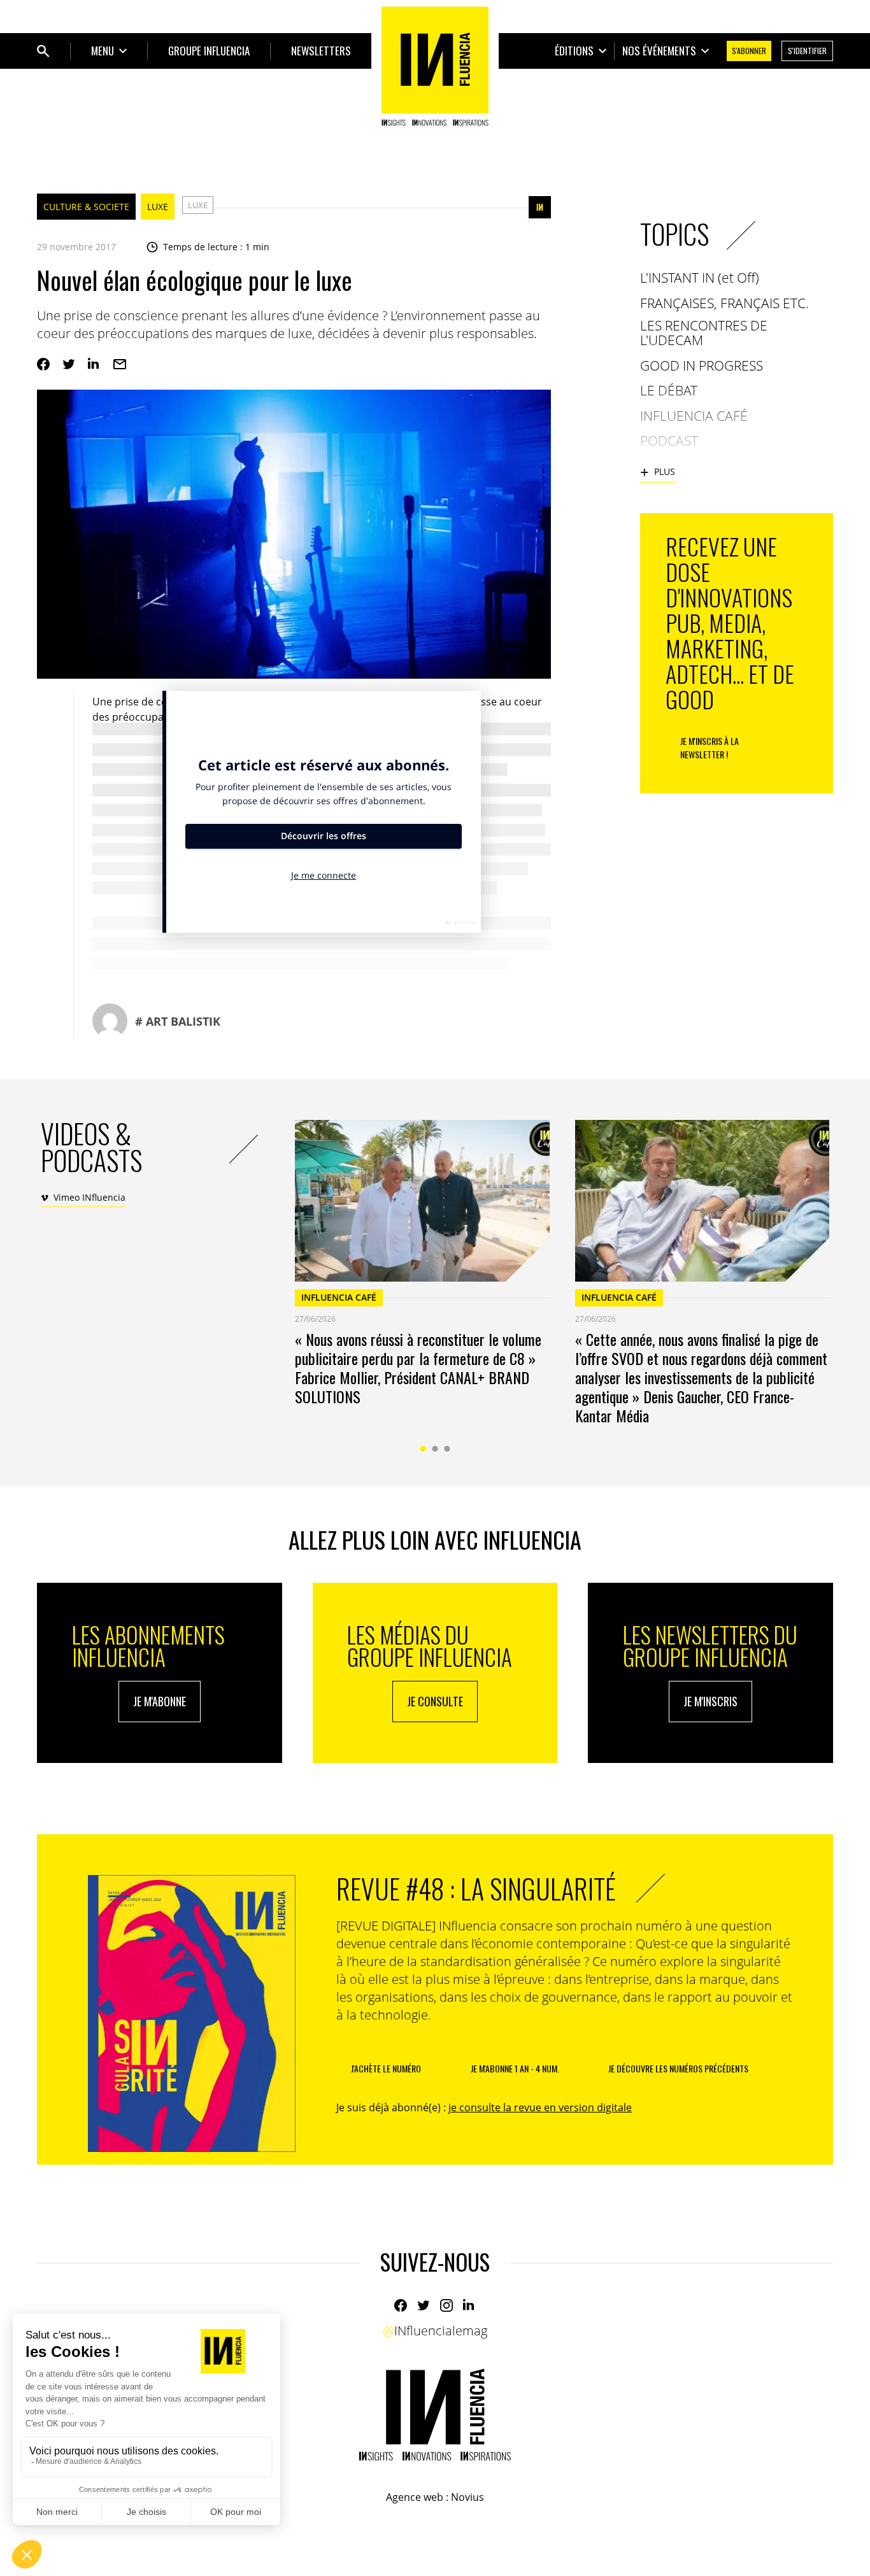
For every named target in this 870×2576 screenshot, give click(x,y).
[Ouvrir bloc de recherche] (43, 51)
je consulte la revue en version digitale (540, 2107)
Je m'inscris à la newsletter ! (710, 747)
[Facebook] (43, 364)
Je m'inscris (710, 1701)
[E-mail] (120, 364)
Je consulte (435, 1701)
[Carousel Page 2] (435, 1449)
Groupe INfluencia (209, 51)
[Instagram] (446, 2305)
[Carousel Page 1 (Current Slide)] (423, 1449)
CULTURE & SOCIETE (86, 207)
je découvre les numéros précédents (678, 2068)
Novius (467, 2497)
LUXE (158, 207)
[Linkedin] (94, 364)
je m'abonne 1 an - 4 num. (515, 2068)
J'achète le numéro (386, 2068)
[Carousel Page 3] (447, 1449)
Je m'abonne (160, 1701)
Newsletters (321, 51)
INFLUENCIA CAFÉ (339, 1297)
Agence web (415, 2497)
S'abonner (749, 51)
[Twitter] (69, 364)
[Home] (435, 66)
